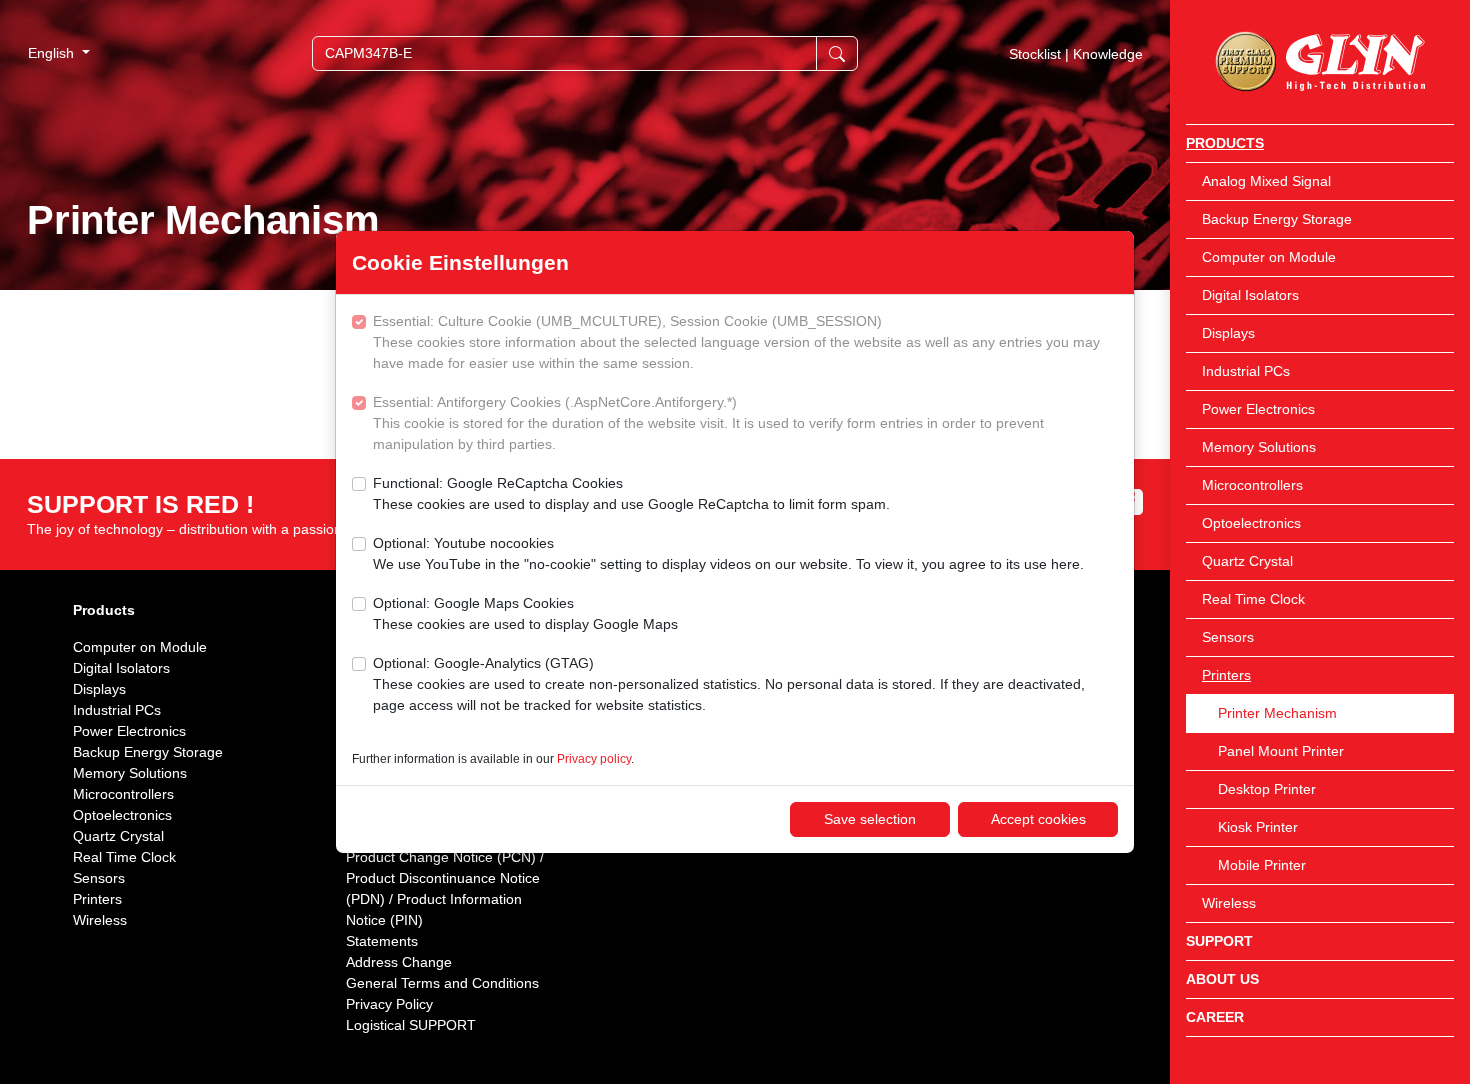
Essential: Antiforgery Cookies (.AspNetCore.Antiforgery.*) (708, 423)
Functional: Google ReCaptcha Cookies (631, 493)
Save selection (870, 819)
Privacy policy (594, 759)
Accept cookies (1038, 819)
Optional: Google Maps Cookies (525, 613)
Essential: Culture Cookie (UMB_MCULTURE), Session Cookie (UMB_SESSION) (736, 342)
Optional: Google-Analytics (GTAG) (729, 684)
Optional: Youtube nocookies (728, 553)
